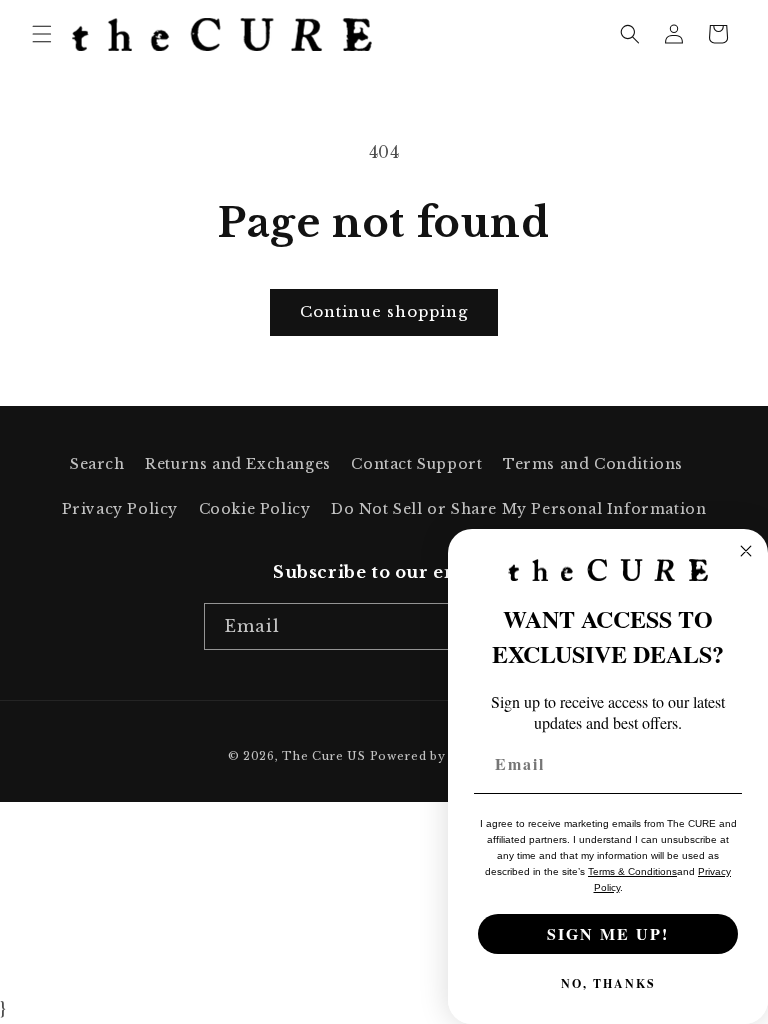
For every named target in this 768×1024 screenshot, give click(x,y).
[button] (42, 34)
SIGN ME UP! (608, 933)
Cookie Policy (255, 509)
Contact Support (416, 464)
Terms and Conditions (593, 464)
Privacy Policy (120, 509)
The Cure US (324, 756)
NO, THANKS (608, 983)
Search (97, 464)
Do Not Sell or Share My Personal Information (518, 509)
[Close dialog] (746, 551)
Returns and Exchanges (238, 464)
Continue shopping (384, 311)
